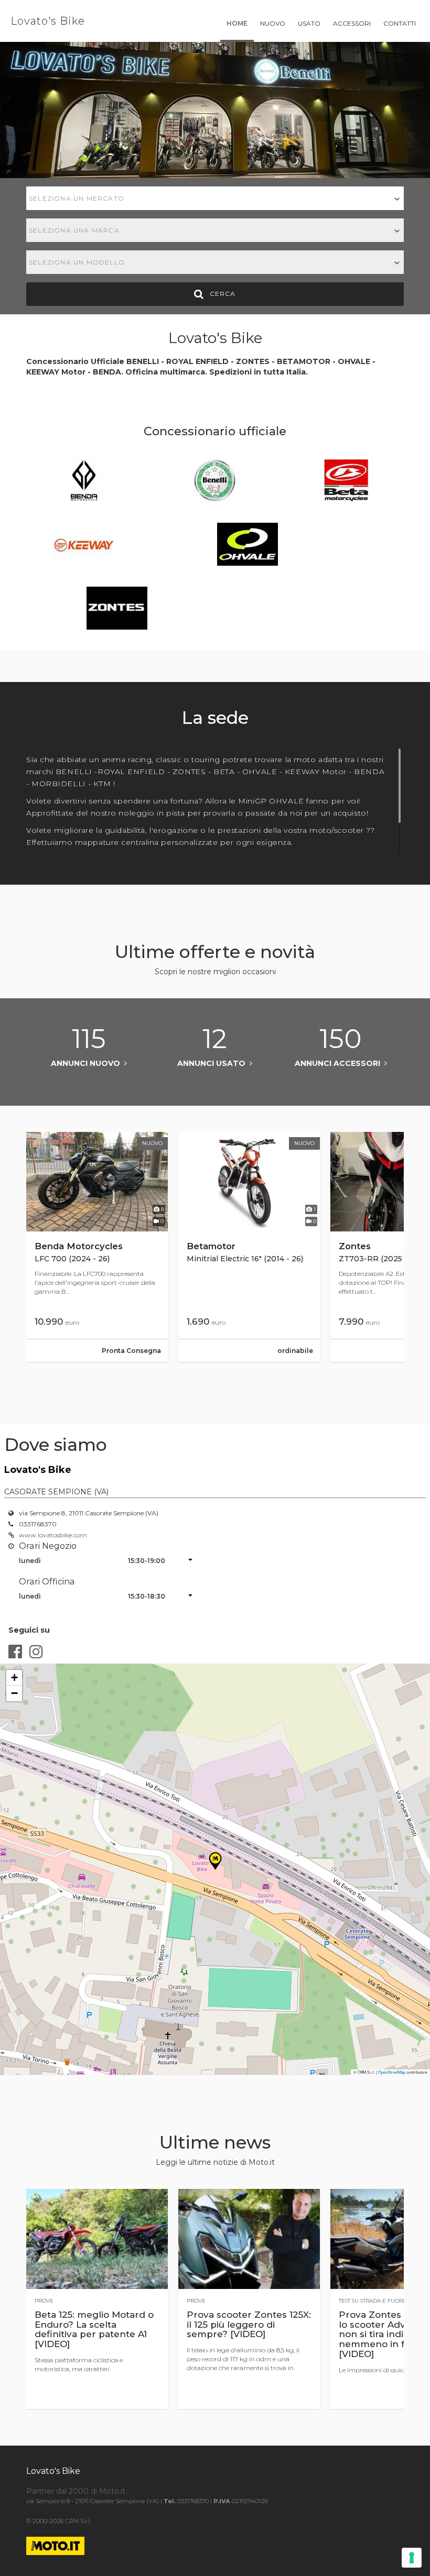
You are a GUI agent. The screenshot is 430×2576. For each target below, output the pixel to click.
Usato (309, 23)
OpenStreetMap (392, 2072)
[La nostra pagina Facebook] (15, 1652)
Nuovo (273, 23)
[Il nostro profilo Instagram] (36, 1652)
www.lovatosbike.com (53, 1535)
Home (237, 23)
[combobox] (215, 198)
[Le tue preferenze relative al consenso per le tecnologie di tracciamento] (412, 2558)
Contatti (400, 23)
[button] (14, 1678)
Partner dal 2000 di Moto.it (76, 2491)
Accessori (352, 23)
